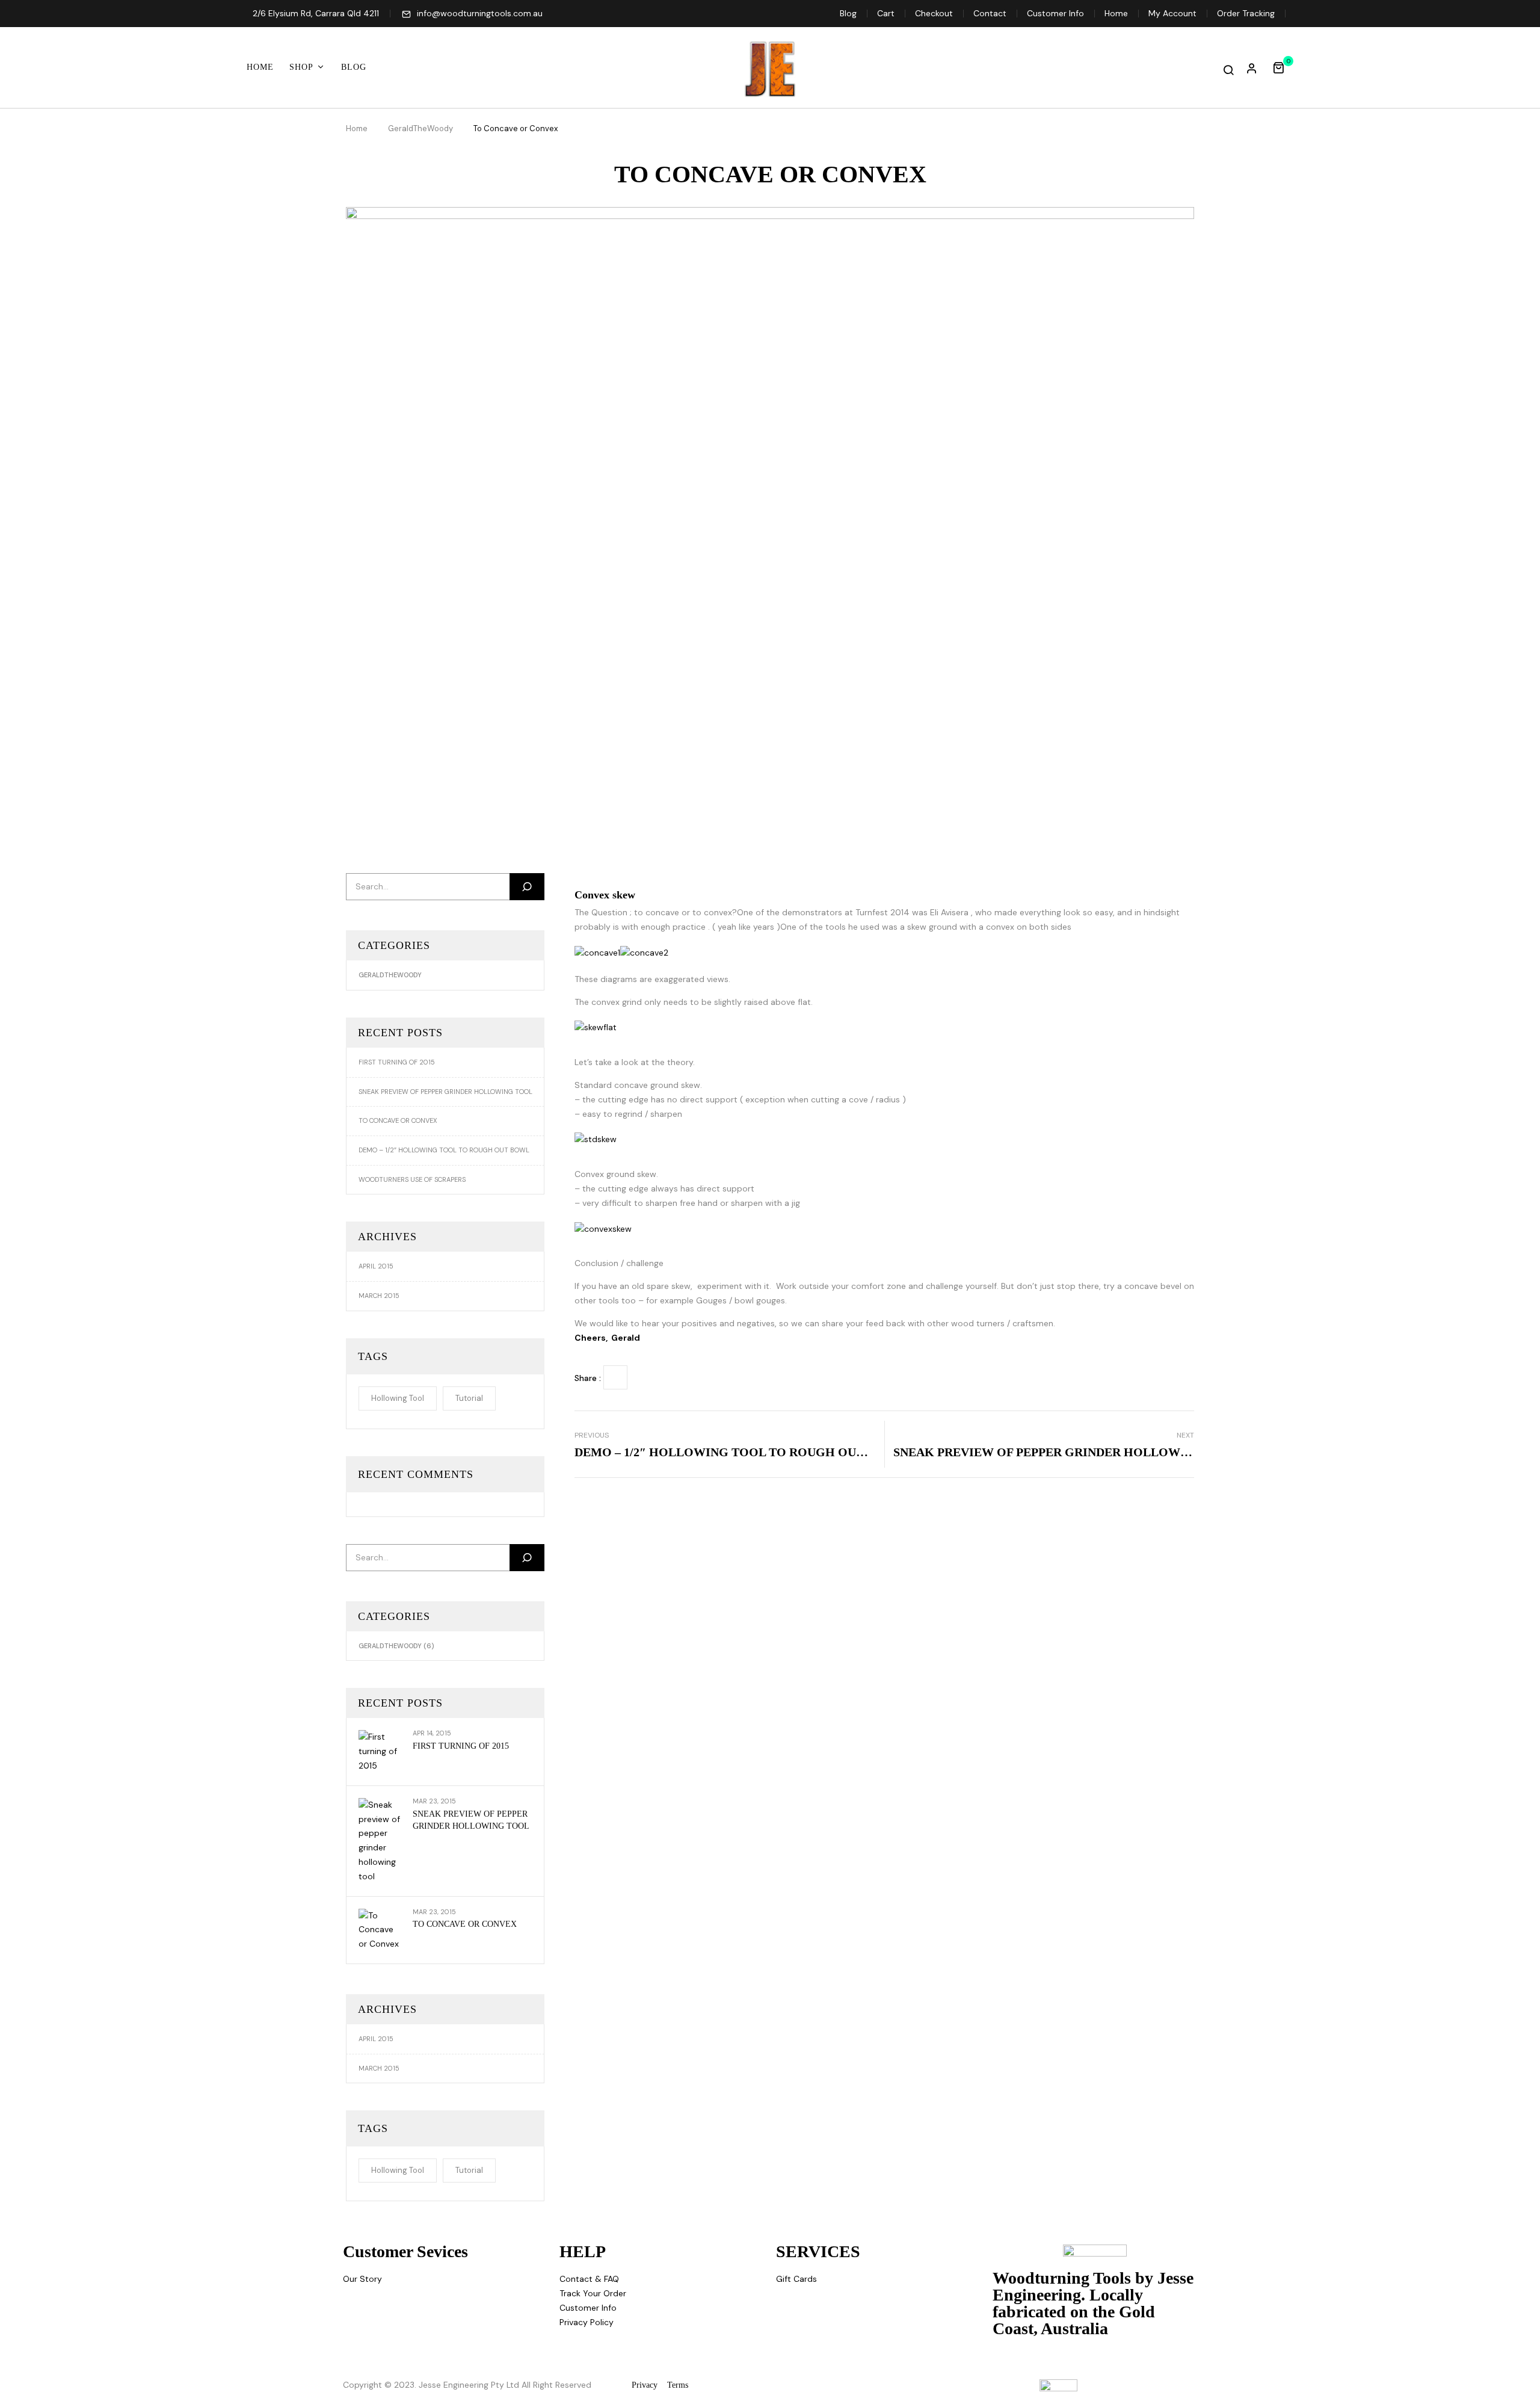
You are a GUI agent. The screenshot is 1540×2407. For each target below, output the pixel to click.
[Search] (527, 887)
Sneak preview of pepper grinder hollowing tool (445, 1092)
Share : (588, 1378)
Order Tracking (1246, 13)
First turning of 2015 (397, 1062)
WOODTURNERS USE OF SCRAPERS (412, 1179)
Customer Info (1055, 13)
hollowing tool (398, 1398)
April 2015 (376, 1266)
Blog (848, 13)
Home (1116, 13)
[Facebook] (615, 1377)
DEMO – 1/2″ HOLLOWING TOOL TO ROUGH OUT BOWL (444, 1150)
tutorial (469, 1398)
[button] (1283, 67)
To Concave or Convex (398, 1120)
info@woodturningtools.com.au (480, 13)
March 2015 (379, 1296)
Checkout (934, 13)
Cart (886, 13)
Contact (990, 13)
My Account (1172, 13)
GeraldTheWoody (420, 128)
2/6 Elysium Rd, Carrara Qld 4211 (316, 13)
